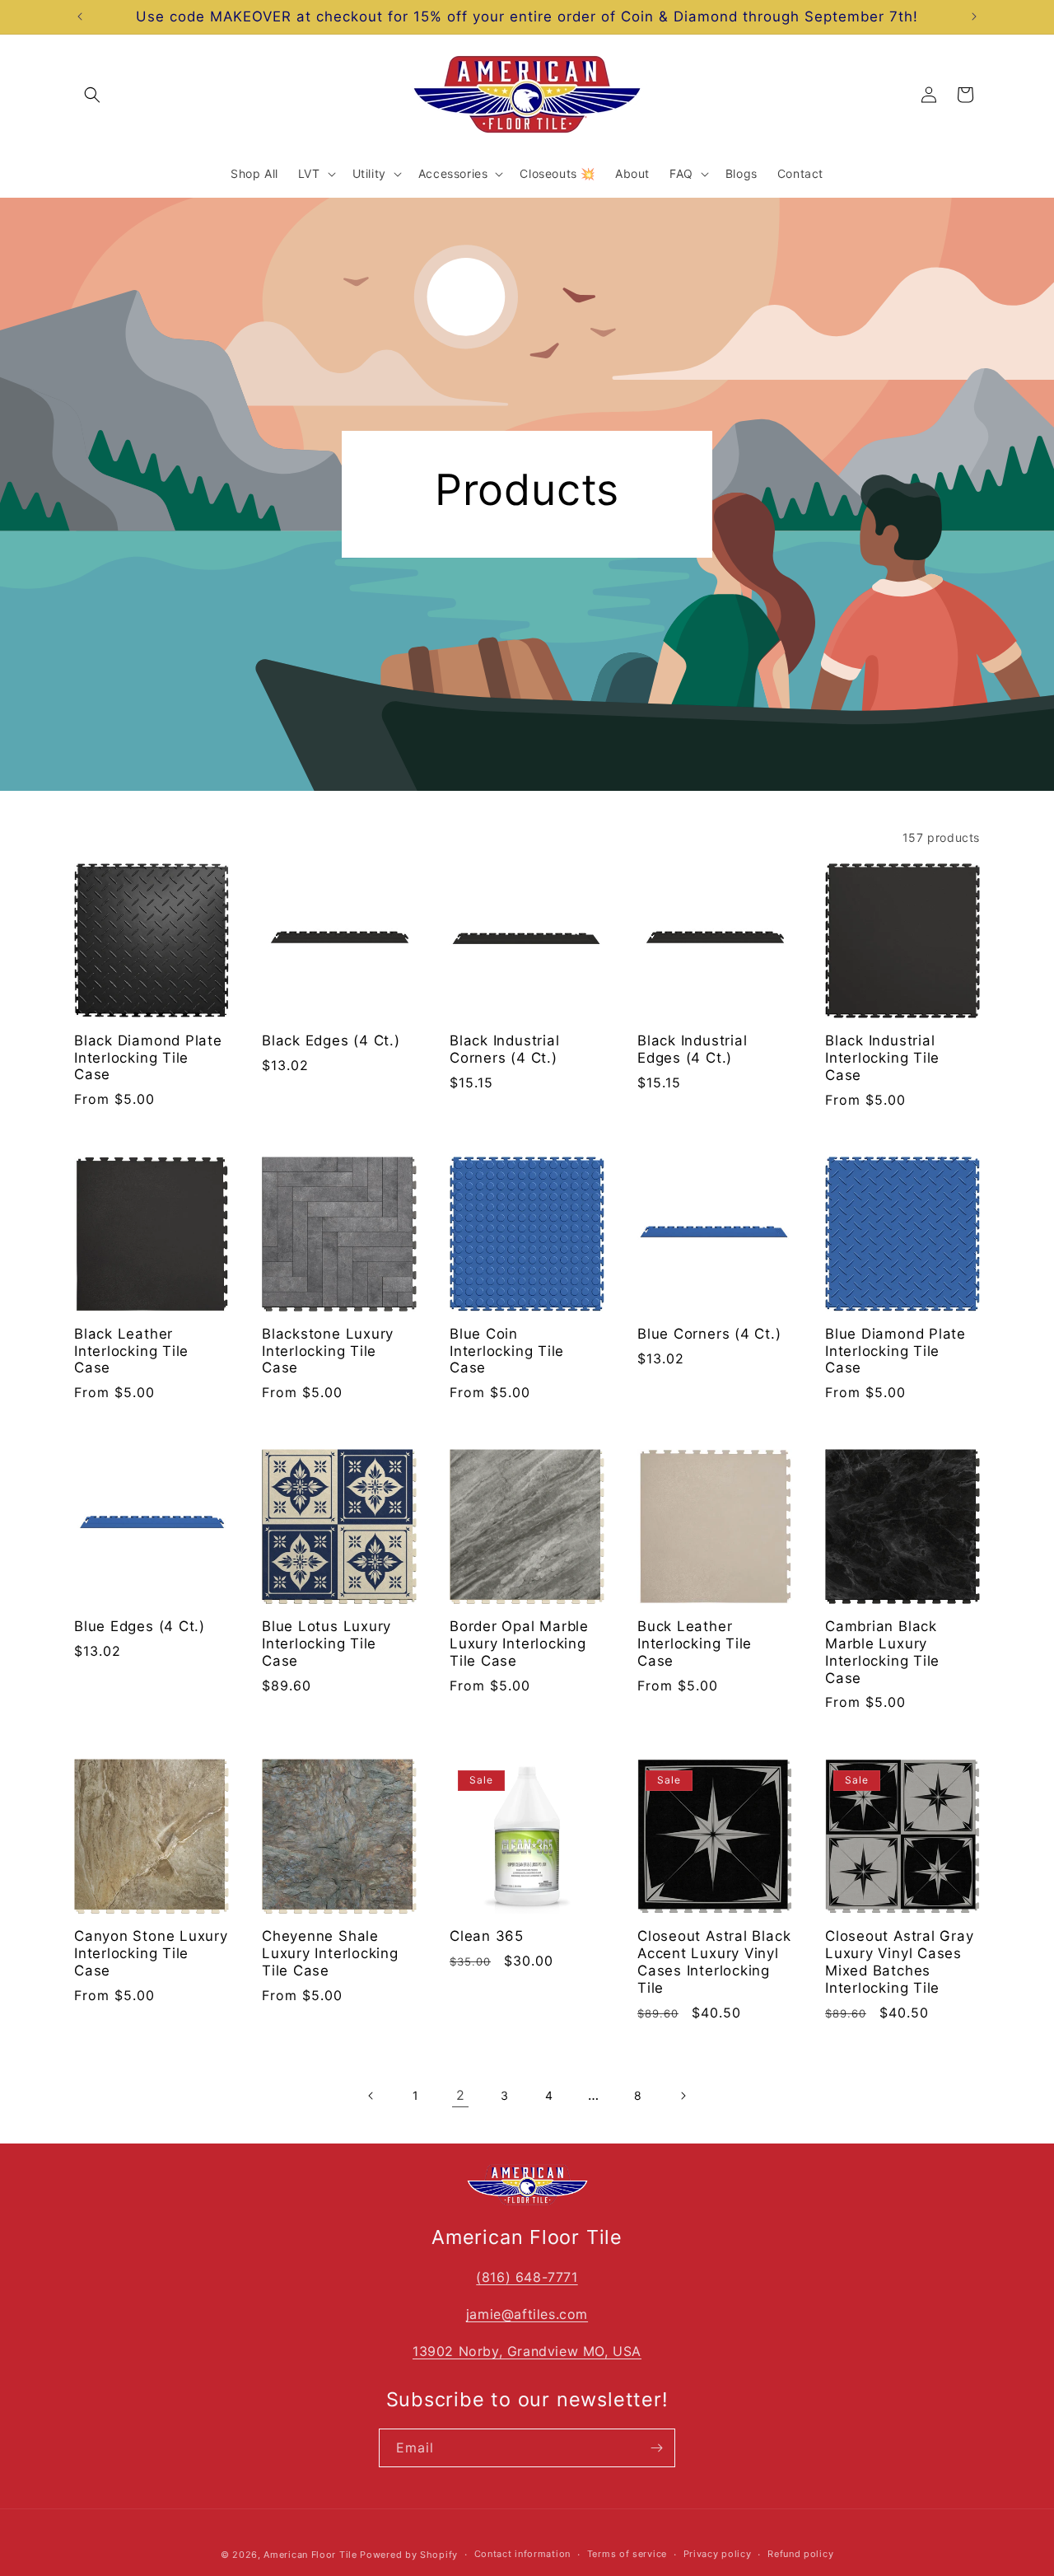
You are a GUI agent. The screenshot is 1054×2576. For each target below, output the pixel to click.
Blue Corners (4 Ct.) (709, 1334)
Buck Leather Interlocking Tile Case (695, 1643)
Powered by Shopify (409, 2555)
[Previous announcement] (80, 16)
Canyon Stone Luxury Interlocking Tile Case (151, 1953)
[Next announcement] (974, 16)
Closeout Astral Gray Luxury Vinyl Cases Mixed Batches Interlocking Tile (900, 1961)
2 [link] (461, 2095)
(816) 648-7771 (527, 2277)
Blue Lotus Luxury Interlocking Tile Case (326, 1643)
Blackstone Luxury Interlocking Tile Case (328, 1351)
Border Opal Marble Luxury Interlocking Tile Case (519, 1643)
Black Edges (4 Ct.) (331, 1040)
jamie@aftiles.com (527, 2314)
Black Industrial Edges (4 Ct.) (692, 1049)
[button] (92, 95)
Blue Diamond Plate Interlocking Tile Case (895, 1351)
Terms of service (627, 2554)
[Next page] (683, 2096)
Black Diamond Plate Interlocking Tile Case (148, 1058)
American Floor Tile (310, 2555)
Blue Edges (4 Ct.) (140, 1626)
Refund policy (800, 2554)
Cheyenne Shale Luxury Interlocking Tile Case (330, 1953)
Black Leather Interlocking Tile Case (131, 1351)
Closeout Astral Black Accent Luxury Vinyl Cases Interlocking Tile (714, 1961)
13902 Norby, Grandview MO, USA (527, 2351)
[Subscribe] (656, 2448)
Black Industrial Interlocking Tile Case (882, 1058)
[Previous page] (371, 2096)
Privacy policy (718, 2554)
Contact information (522, 2554)
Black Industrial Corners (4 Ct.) (504, 1049)
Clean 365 (487, 1936)
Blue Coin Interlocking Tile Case (507, 1351)
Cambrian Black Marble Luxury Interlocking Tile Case (882, 1652)
